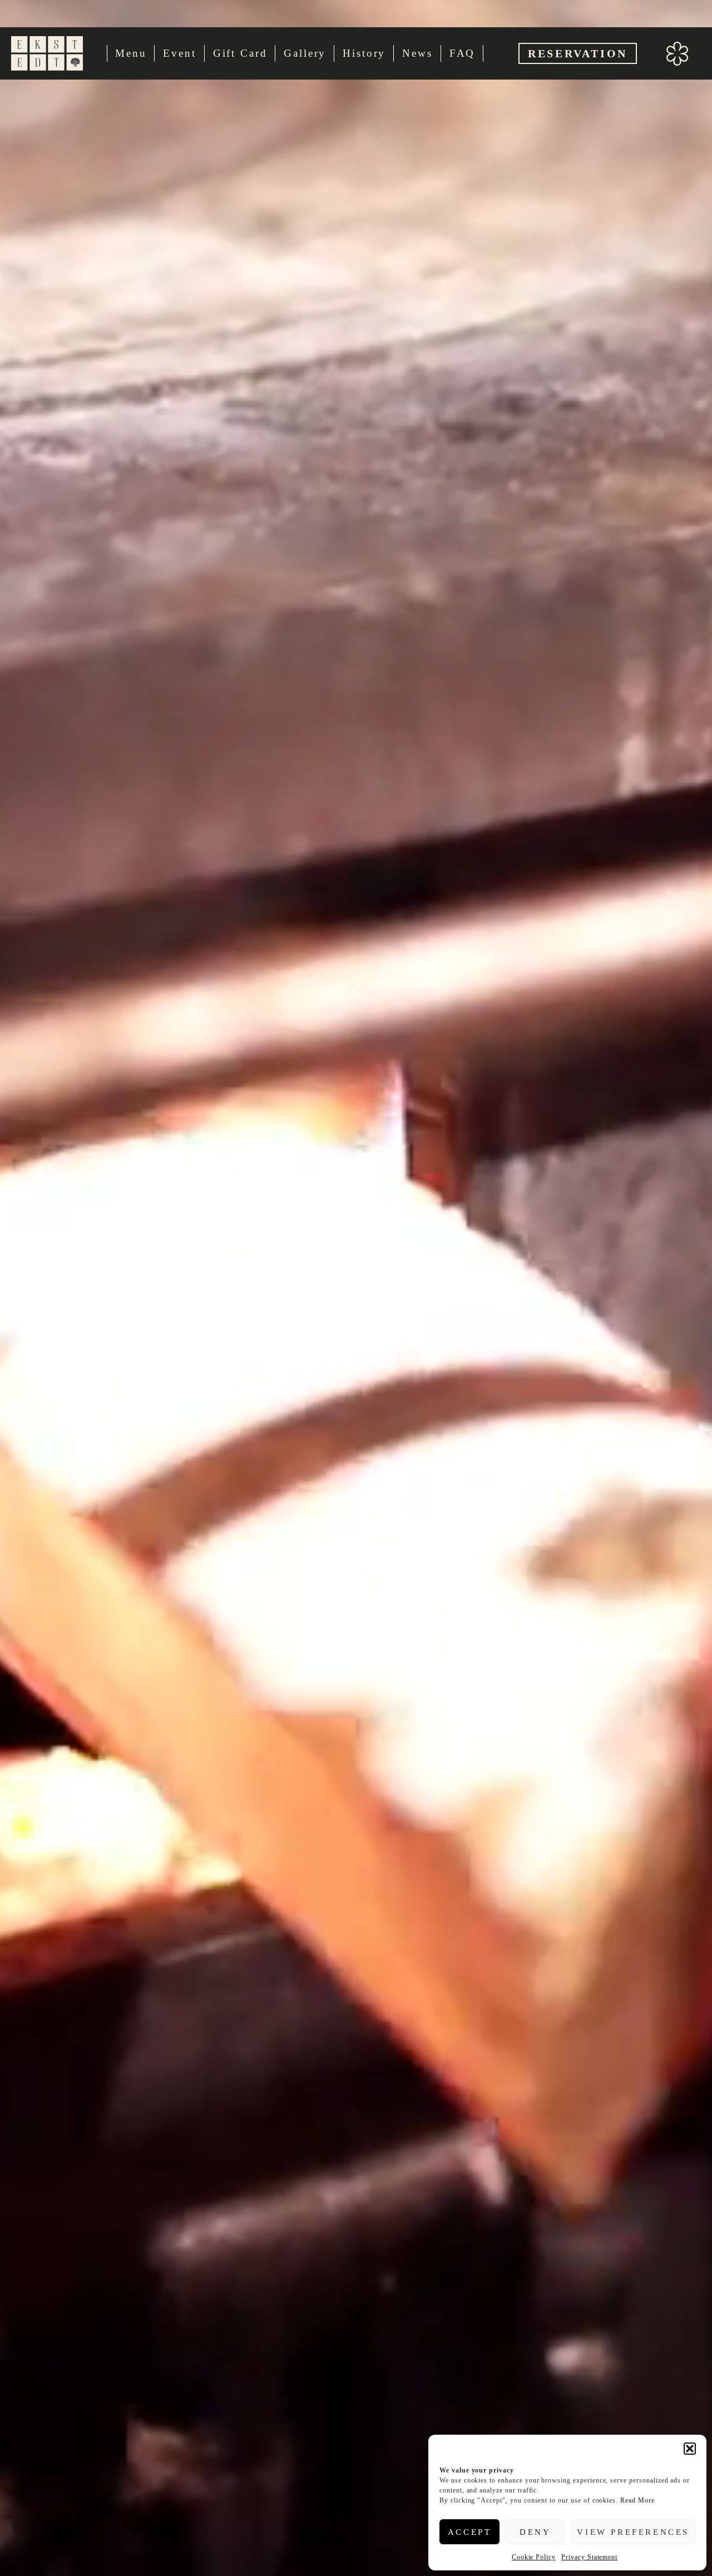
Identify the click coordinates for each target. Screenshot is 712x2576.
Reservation (578, 53)
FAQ (463, 53)
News (417, 53)
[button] (690, 2449)
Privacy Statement (589, 2557)
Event (179, 53)
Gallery (305, 53)
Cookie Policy (534, 2557)
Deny (535, 2532)
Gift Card (240, 53)
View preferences (633, 2532)
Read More (637, 2500)
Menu (131, 53)
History (364, 53)
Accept (470, 2532)
